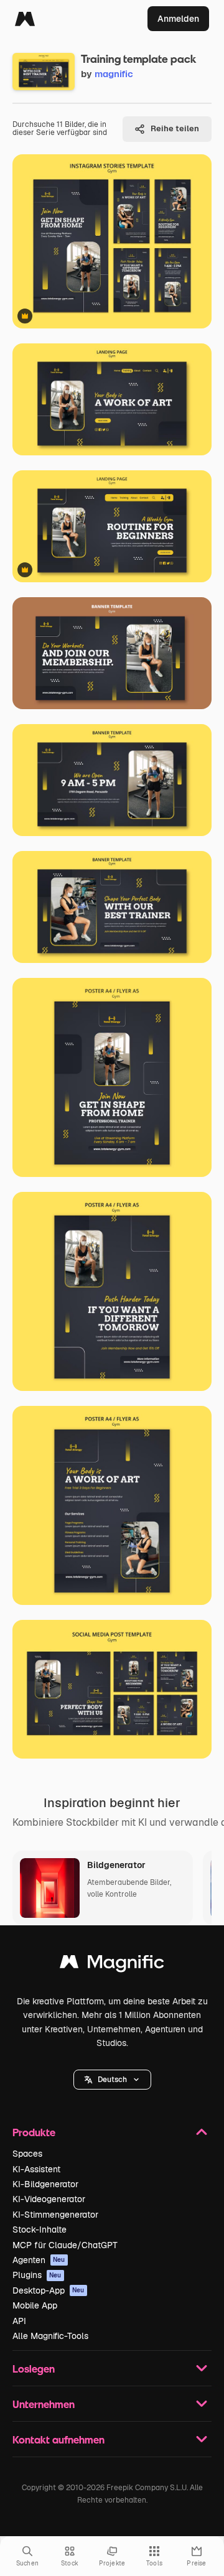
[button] (112, 2080)
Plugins (37, 2275)
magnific (114, 74)
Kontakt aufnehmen (58, 2439)
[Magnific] (25, 19)
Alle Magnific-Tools (50, 2336)
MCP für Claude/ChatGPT (65, 2245)
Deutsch (112, 2080)
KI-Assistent (36, 2169)
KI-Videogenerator (49, 2199)
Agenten (39, 2260)
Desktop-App (49, 2290)
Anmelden (178, 19)
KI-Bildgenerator (45, 2184)
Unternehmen (44, 2404)
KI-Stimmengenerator (55, 2215)
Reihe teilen (175, 128)
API (19, 2321)
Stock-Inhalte (40, 2230)
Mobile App (35, 2305)
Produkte (34, 2132)
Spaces (27, 2154)
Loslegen (34, 2369)
